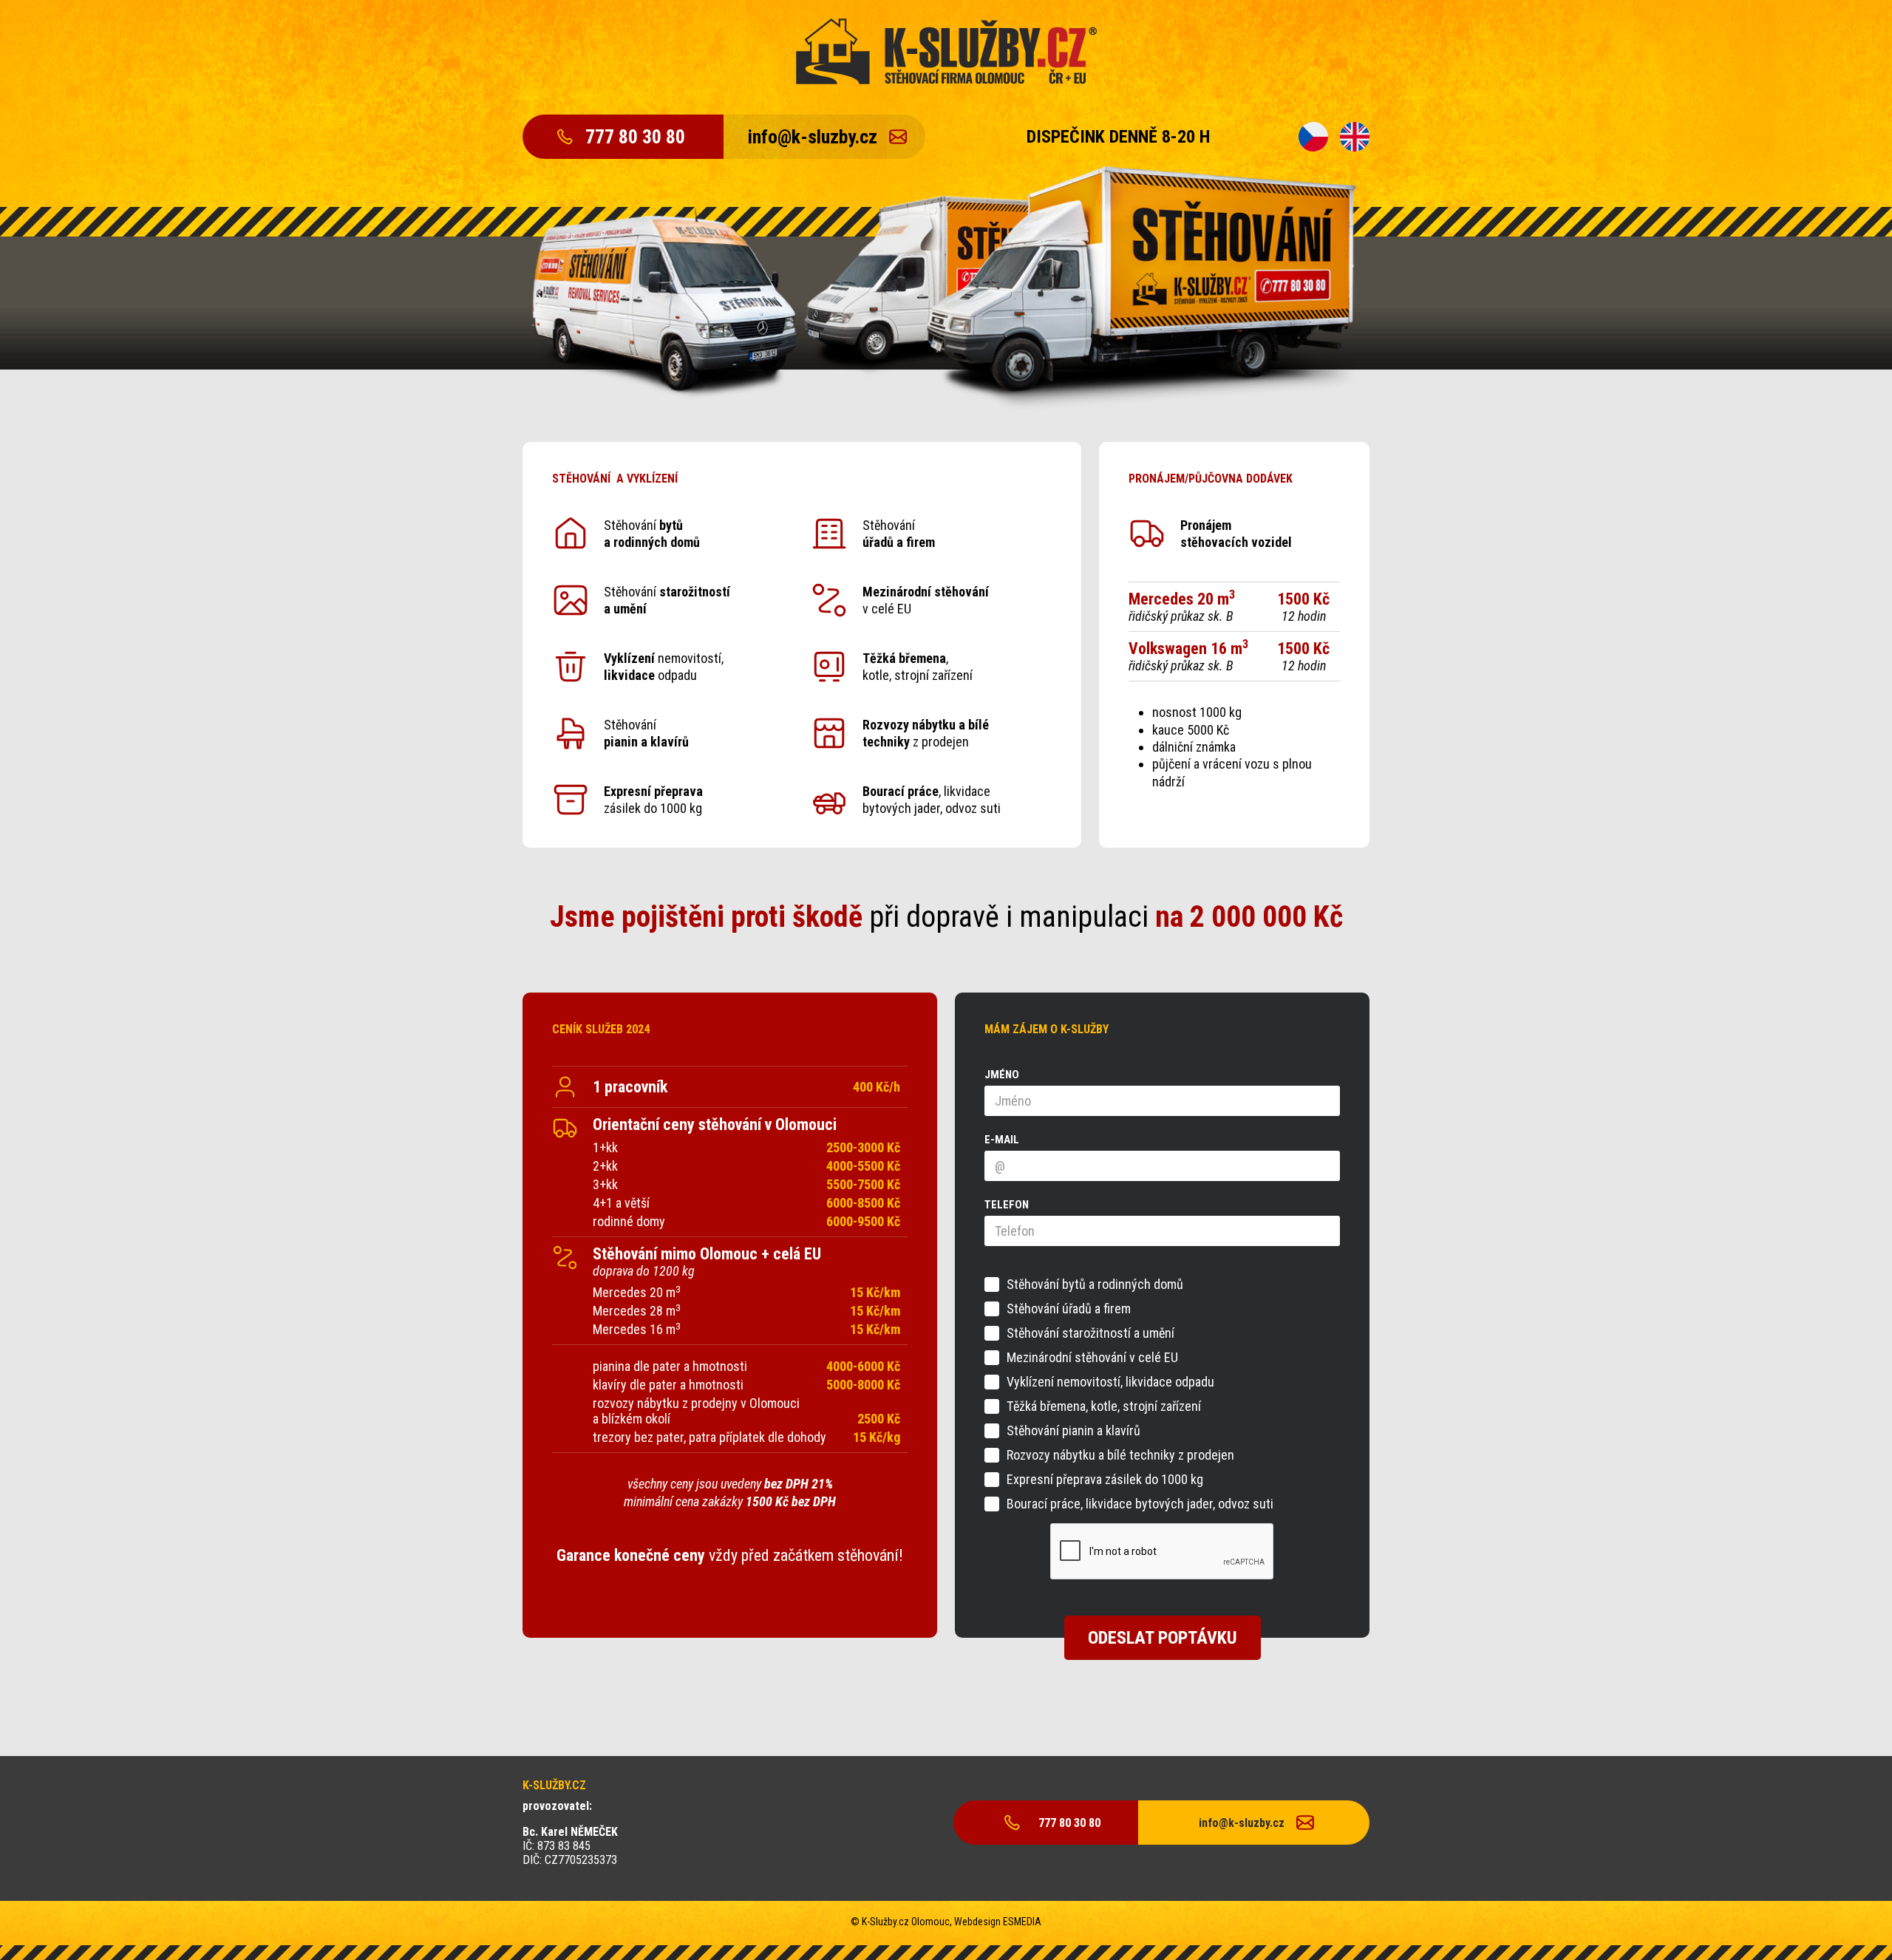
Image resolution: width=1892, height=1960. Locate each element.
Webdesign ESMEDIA (998, 1922)
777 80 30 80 (635, 137)
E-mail (1002, 1140)
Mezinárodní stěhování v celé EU (1092, 1358)
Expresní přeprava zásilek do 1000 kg (1105, 1480)
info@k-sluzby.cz (813, 137)
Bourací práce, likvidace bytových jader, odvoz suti (1140, 1504)
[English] (1355, 137)
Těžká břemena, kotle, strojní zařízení (1104, 1406)
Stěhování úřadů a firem (1069, 1309)
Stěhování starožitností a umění (1090, 1333)
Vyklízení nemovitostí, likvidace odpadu (1110, 1382)
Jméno (1002, 1075)
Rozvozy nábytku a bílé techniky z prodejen (1120, 1455)
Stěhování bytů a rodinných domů (1095, 1284)
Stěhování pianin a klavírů (1073, 1431)
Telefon (1007, 1205)
